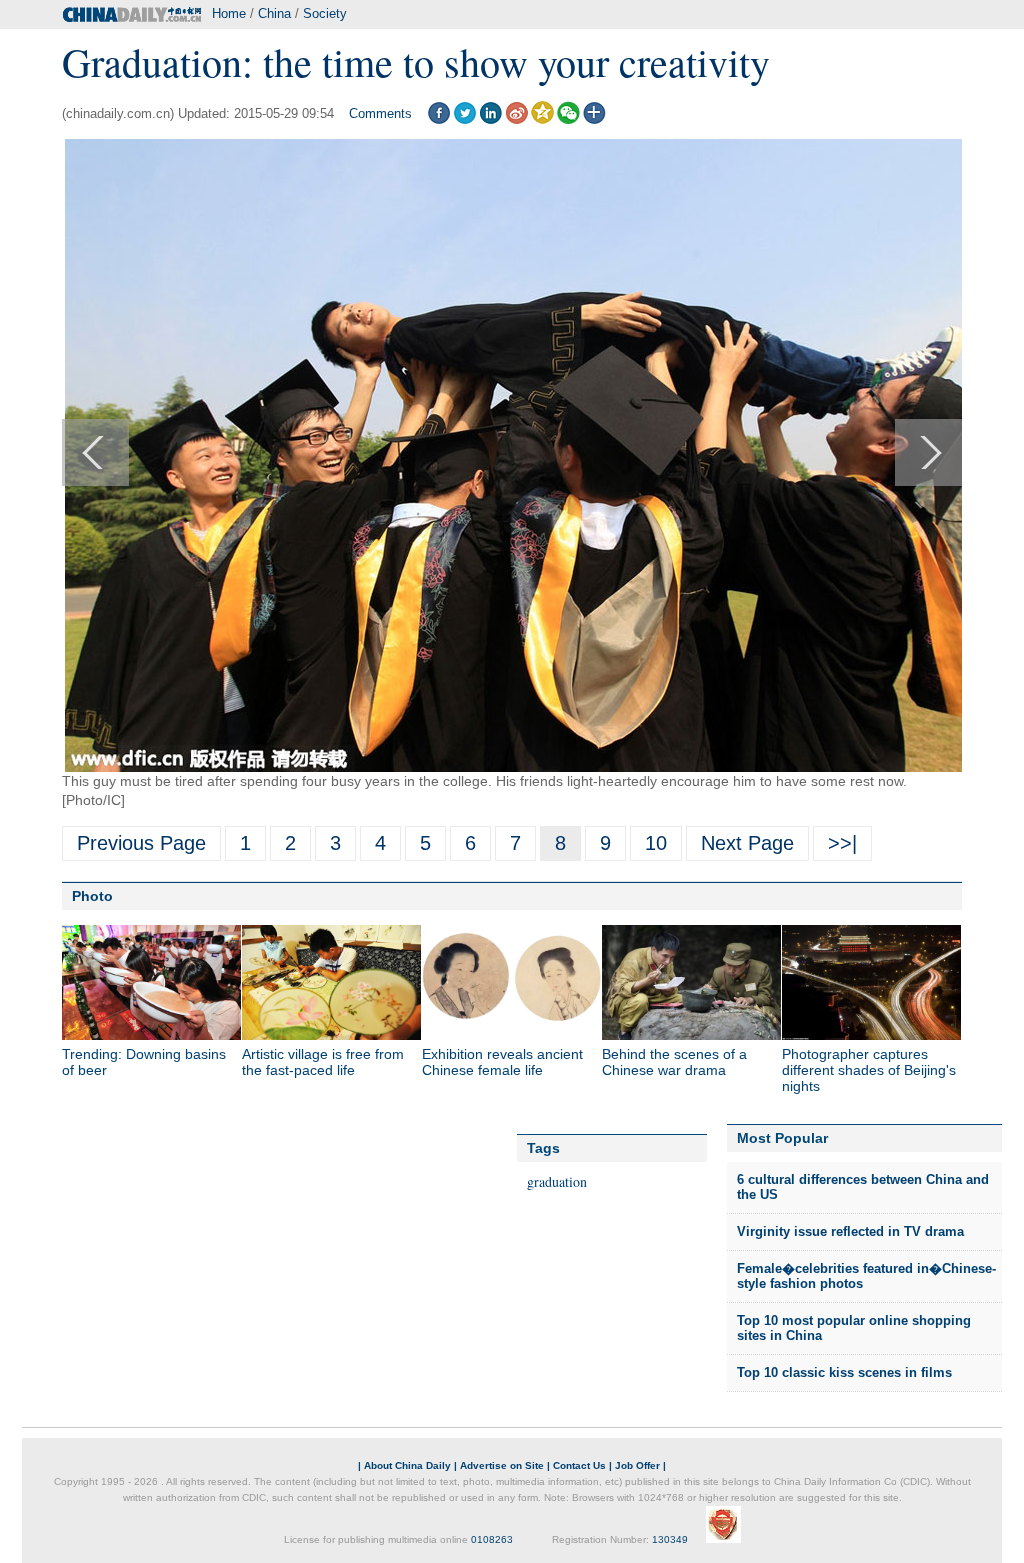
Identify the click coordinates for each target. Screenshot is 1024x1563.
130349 (670, 1539)
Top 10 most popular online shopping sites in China (854, 1328)
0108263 (492, 1539)
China (274, 13)
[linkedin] (490, 119)
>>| (842, 843)
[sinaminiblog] (516, 119)
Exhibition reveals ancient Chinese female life (502, 1062)
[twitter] (464, 119)
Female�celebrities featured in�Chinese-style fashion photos (866, 1276)
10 (656, 843)
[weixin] (568, 119)
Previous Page (141, 843)
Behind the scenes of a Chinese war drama (674, 1062)
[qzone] (542, 119)
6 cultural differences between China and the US (863, 1187)
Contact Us (579, 1465)
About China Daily (407, 1465)
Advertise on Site (502, 1465)
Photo (92, 896)
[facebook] (438, 119)
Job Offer (637, 1465)
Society (325, 13)
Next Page (747, 843)
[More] (594, 119)
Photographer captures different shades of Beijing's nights (869, 1070)
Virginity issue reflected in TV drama (850, 1231)
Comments (380, 113)
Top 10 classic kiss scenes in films (844, 1372)
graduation (557, 1181)
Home (229, 13)
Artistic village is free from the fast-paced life (323, 1062)
